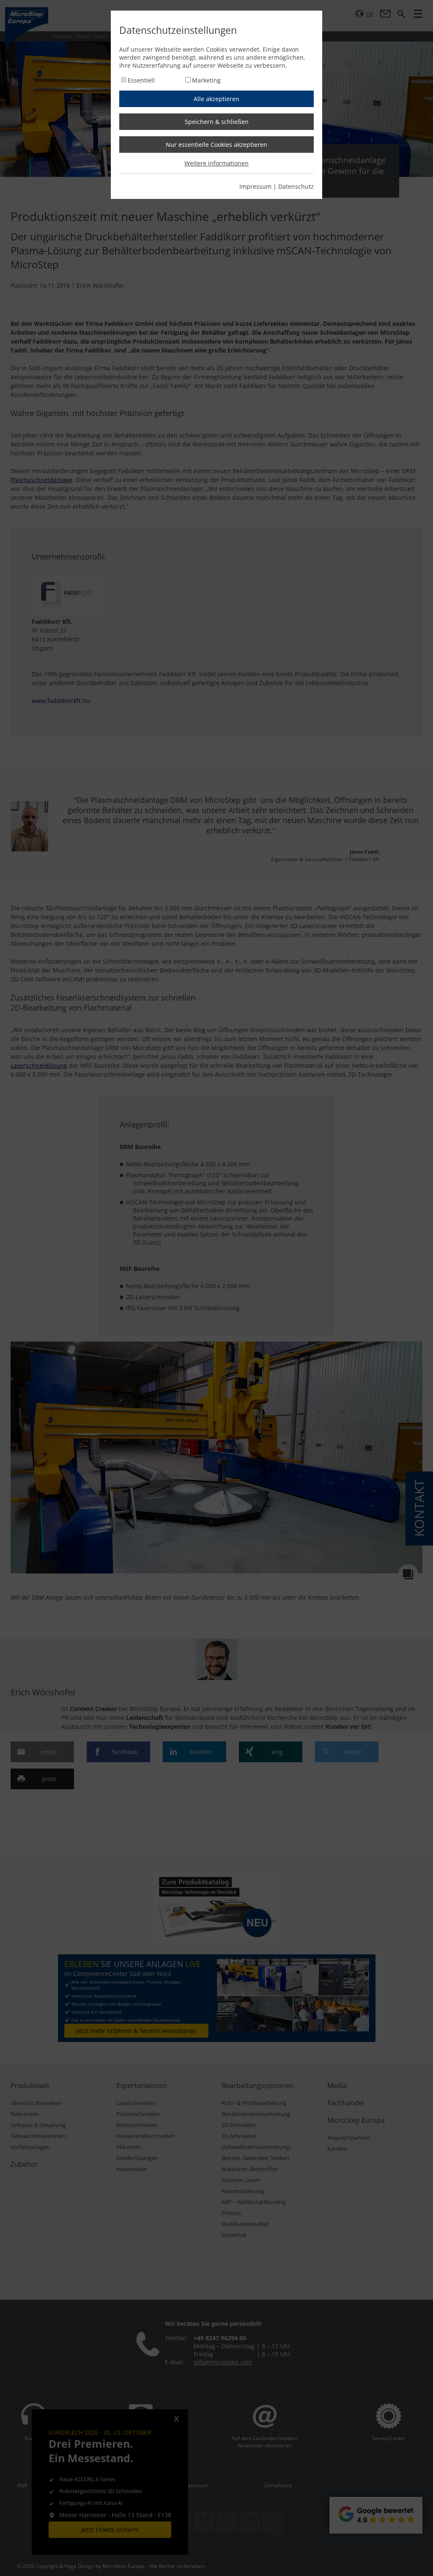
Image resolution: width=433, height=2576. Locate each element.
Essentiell (141, 80)
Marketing (206, 80)
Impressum (255, 186)
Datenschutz (296, 186)
